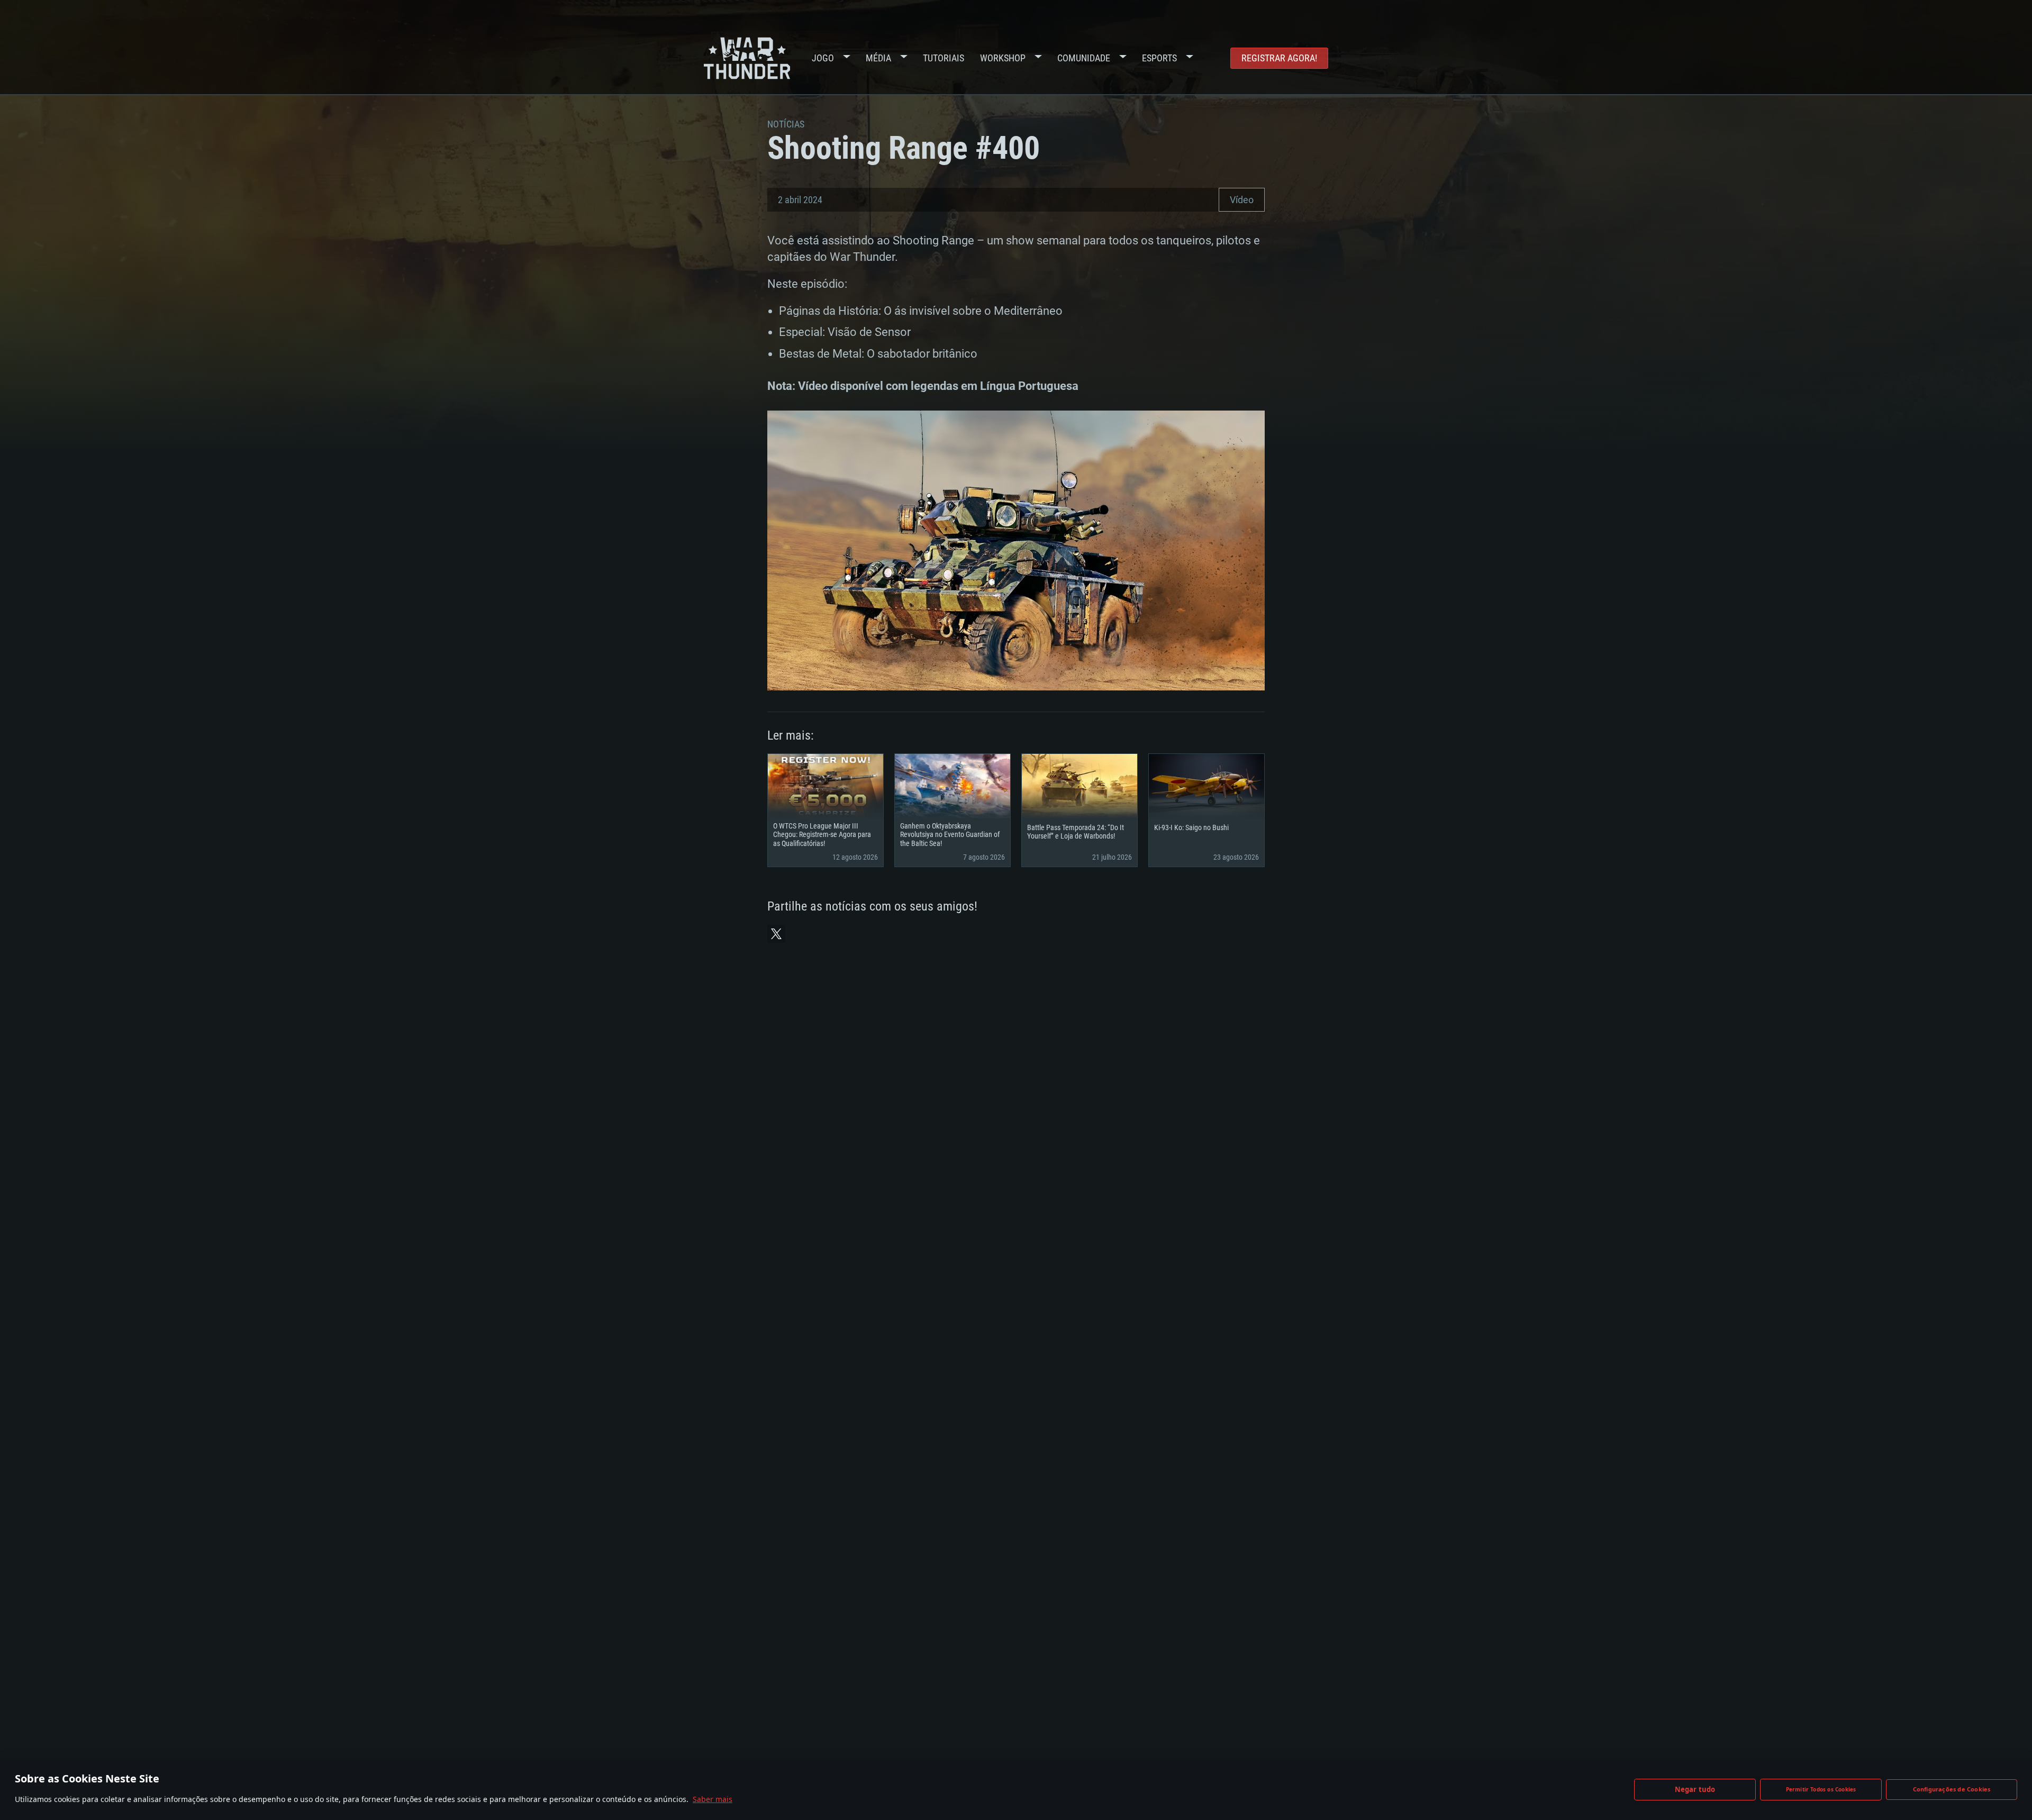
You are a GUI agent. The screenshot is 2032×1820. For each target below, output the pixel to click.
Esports (1159, 58)
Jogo (823, 58)
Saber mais (713, 1799)
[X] (776, 934)
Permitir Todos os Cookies (1821, 1789)
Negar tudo (1695, 1789)
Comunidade (1084, 58)
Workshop (1003, 58)
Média (878, 58)
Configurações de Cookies (1952, 1789)
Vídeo (1242, 200)
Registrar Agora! (1279, 58)
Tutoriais (944, 58)
